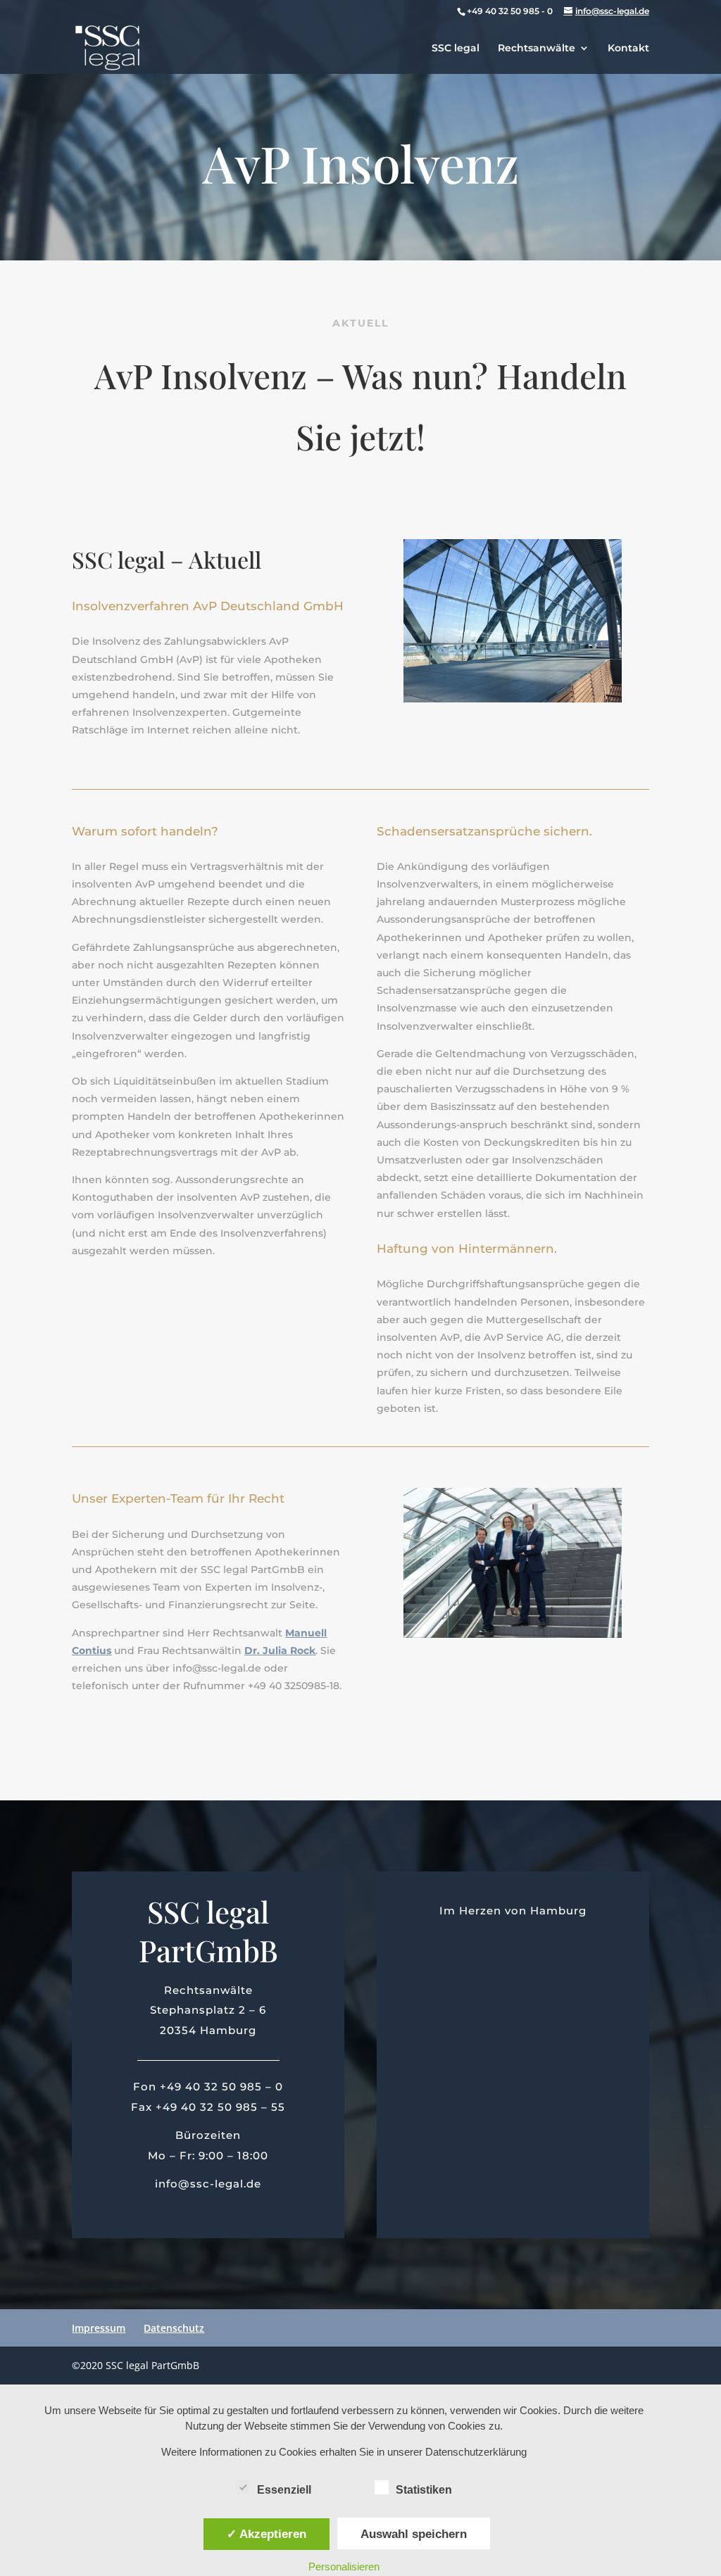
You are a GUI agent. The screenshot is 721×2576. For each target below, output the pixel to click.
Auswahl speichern (414, 2534)
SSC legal (456, 49)
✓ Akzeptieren (267, 2534)
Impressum (99, 2328)
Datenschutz (174, 2328)
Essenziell (284, 2490)
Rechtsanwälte (537, 49)
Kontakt (628, 49)
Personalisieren (344, 2566)
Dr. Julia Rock (280, 1650)
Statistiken (424, 2490)
